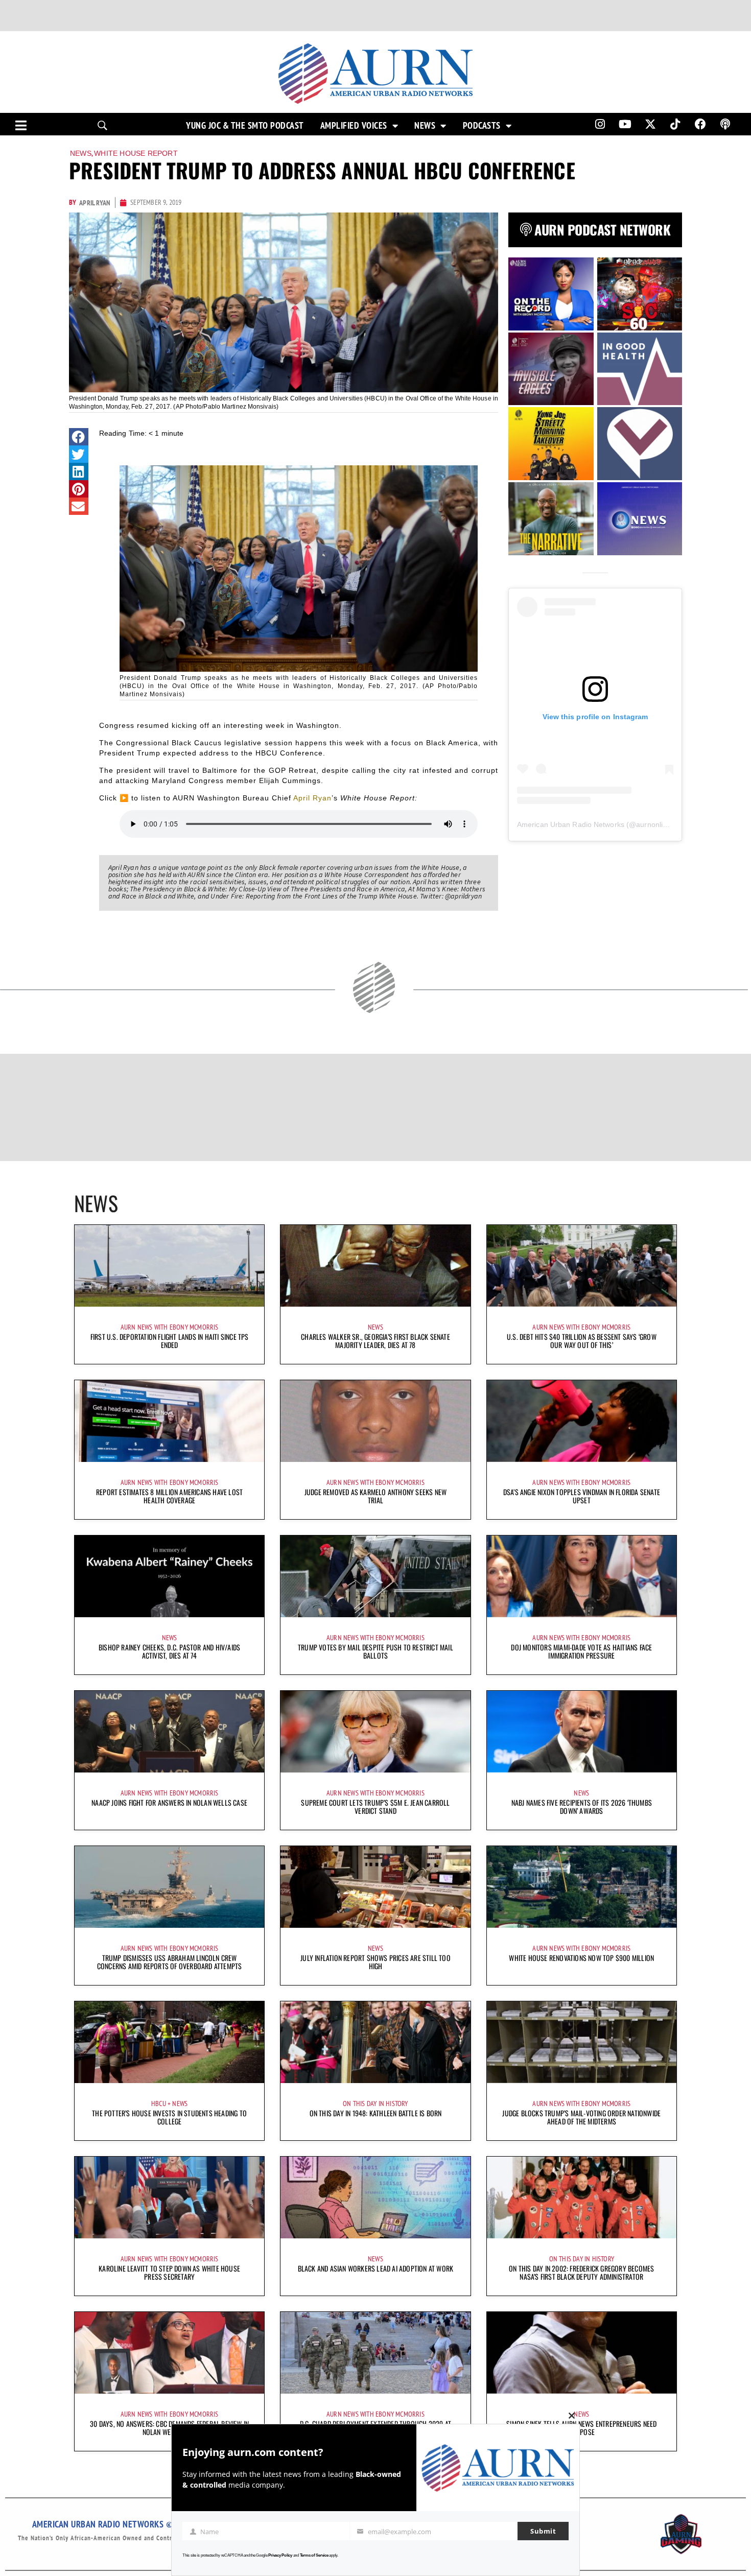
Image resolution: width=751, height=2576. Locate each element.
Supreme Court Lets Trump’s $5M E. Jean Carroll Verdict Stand (375, 1806)
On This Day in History (375, 2104)
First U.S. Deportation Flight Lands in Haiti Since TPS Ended (170, 1341)
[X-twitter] (650, 124)
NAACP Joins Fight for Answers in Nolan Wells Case (169, 1802)
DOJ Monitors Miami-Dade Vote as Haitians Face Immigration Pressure (581, 1651)
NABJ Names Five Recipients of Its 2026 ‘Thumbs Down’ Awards (582, 1806)
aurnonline (653, 824)
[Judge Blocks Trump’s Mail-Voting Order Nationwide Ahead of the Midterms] (582, 2042)
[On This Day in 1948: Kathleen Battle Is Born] (375, 2042)
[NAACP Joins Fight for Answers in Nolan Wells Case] (169, 1732)
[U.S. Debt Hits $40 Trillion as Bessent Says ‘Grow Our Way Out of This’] (582, 1266)
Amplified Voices (354, 126)
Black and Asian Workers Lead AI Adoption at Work (376, 2268)
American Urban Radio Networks (571, 824)
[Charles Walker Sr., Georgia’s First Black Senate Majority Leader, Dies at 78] (375, 1266)
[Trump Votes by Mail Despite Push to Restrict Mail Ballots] (375, 1576)
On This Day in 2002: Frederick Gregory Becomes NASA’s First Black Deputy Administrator (581, 2272)
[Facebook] (700, 124)
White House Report (136, 153)
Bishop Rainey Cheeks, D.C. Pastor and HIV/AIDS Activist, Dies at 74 (169, 1651)
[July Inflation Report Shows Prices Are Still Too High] (375, 1887)
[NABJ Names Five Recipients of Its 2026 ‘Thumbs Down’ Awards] (582, 1732)
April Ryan (312, 798)
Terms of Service (314, 2555)
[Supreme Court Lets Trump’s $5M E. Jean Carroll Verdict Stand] (375, 1732)
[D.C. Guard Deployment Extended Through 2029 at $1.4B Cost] (375, 2353)
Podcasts (482, 126)
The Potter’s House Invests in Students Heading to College (169, 2117)
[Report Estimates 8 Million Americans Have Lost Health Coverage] (169, 1421)
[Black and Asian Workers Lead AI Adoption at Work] (375, 2197)
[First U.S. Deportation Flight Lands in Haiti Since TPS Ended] (169, 1266)
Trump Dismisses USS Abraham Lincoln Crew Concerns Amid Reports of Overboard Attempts (170, 1962)
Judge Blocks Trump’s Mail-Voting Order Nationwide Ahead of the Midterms (581, 2117)
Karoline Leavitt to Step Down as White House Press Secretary (169, 2272)
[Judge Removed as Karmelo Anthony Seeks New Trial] (375, 1421)
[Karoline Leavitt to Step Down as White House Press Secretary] (169, 2197)
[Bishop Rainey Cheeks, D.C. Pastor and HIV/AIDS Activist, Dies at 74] (169, 1576)
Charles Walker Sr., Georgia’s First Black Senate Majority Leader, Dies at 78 (375, 1341)
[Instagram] (600, 124)
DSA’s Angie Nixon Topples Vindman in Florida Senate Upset (582, 1496)
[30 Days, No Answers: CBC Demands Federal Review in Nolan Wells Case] (169, 2353)
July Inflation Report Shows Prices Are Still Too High (375, 1962)
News (425, 126)
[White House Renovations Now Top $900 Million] (582, 1887)
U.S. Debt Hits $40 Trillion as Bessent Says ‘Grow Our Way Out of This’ (582, 1341)
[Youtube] (625, 124)
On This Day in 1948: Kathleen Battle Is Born (376, 2113)
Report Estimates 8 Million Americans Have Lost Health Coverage (169, 1496)
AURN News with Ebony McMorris (170, 1327)
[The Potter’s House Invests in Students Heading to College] (169, 2042)
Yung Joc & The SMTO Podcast (245, 126)
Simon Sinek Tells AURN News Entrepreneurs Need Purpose (581, 2428)
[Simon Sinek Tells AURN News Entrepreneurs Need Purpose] (582, 2353)
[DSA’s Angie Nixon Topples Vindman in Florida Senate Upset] (582, 1421)
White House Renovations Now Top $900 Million (581, 1958)
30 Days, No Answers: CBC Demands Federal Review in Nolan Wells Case (169, 2428)
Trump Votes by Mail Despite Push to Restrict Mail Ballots (375, 1651)
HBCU (159, 2104)
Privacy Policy (280, 2555)
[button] (79, 437)
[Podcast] (725, 124)
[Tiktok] (675, 124)
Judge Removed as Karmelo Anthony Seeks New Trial (375, 1496)
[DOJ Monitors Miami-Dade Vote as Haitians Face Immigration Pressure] (582, 1576)
